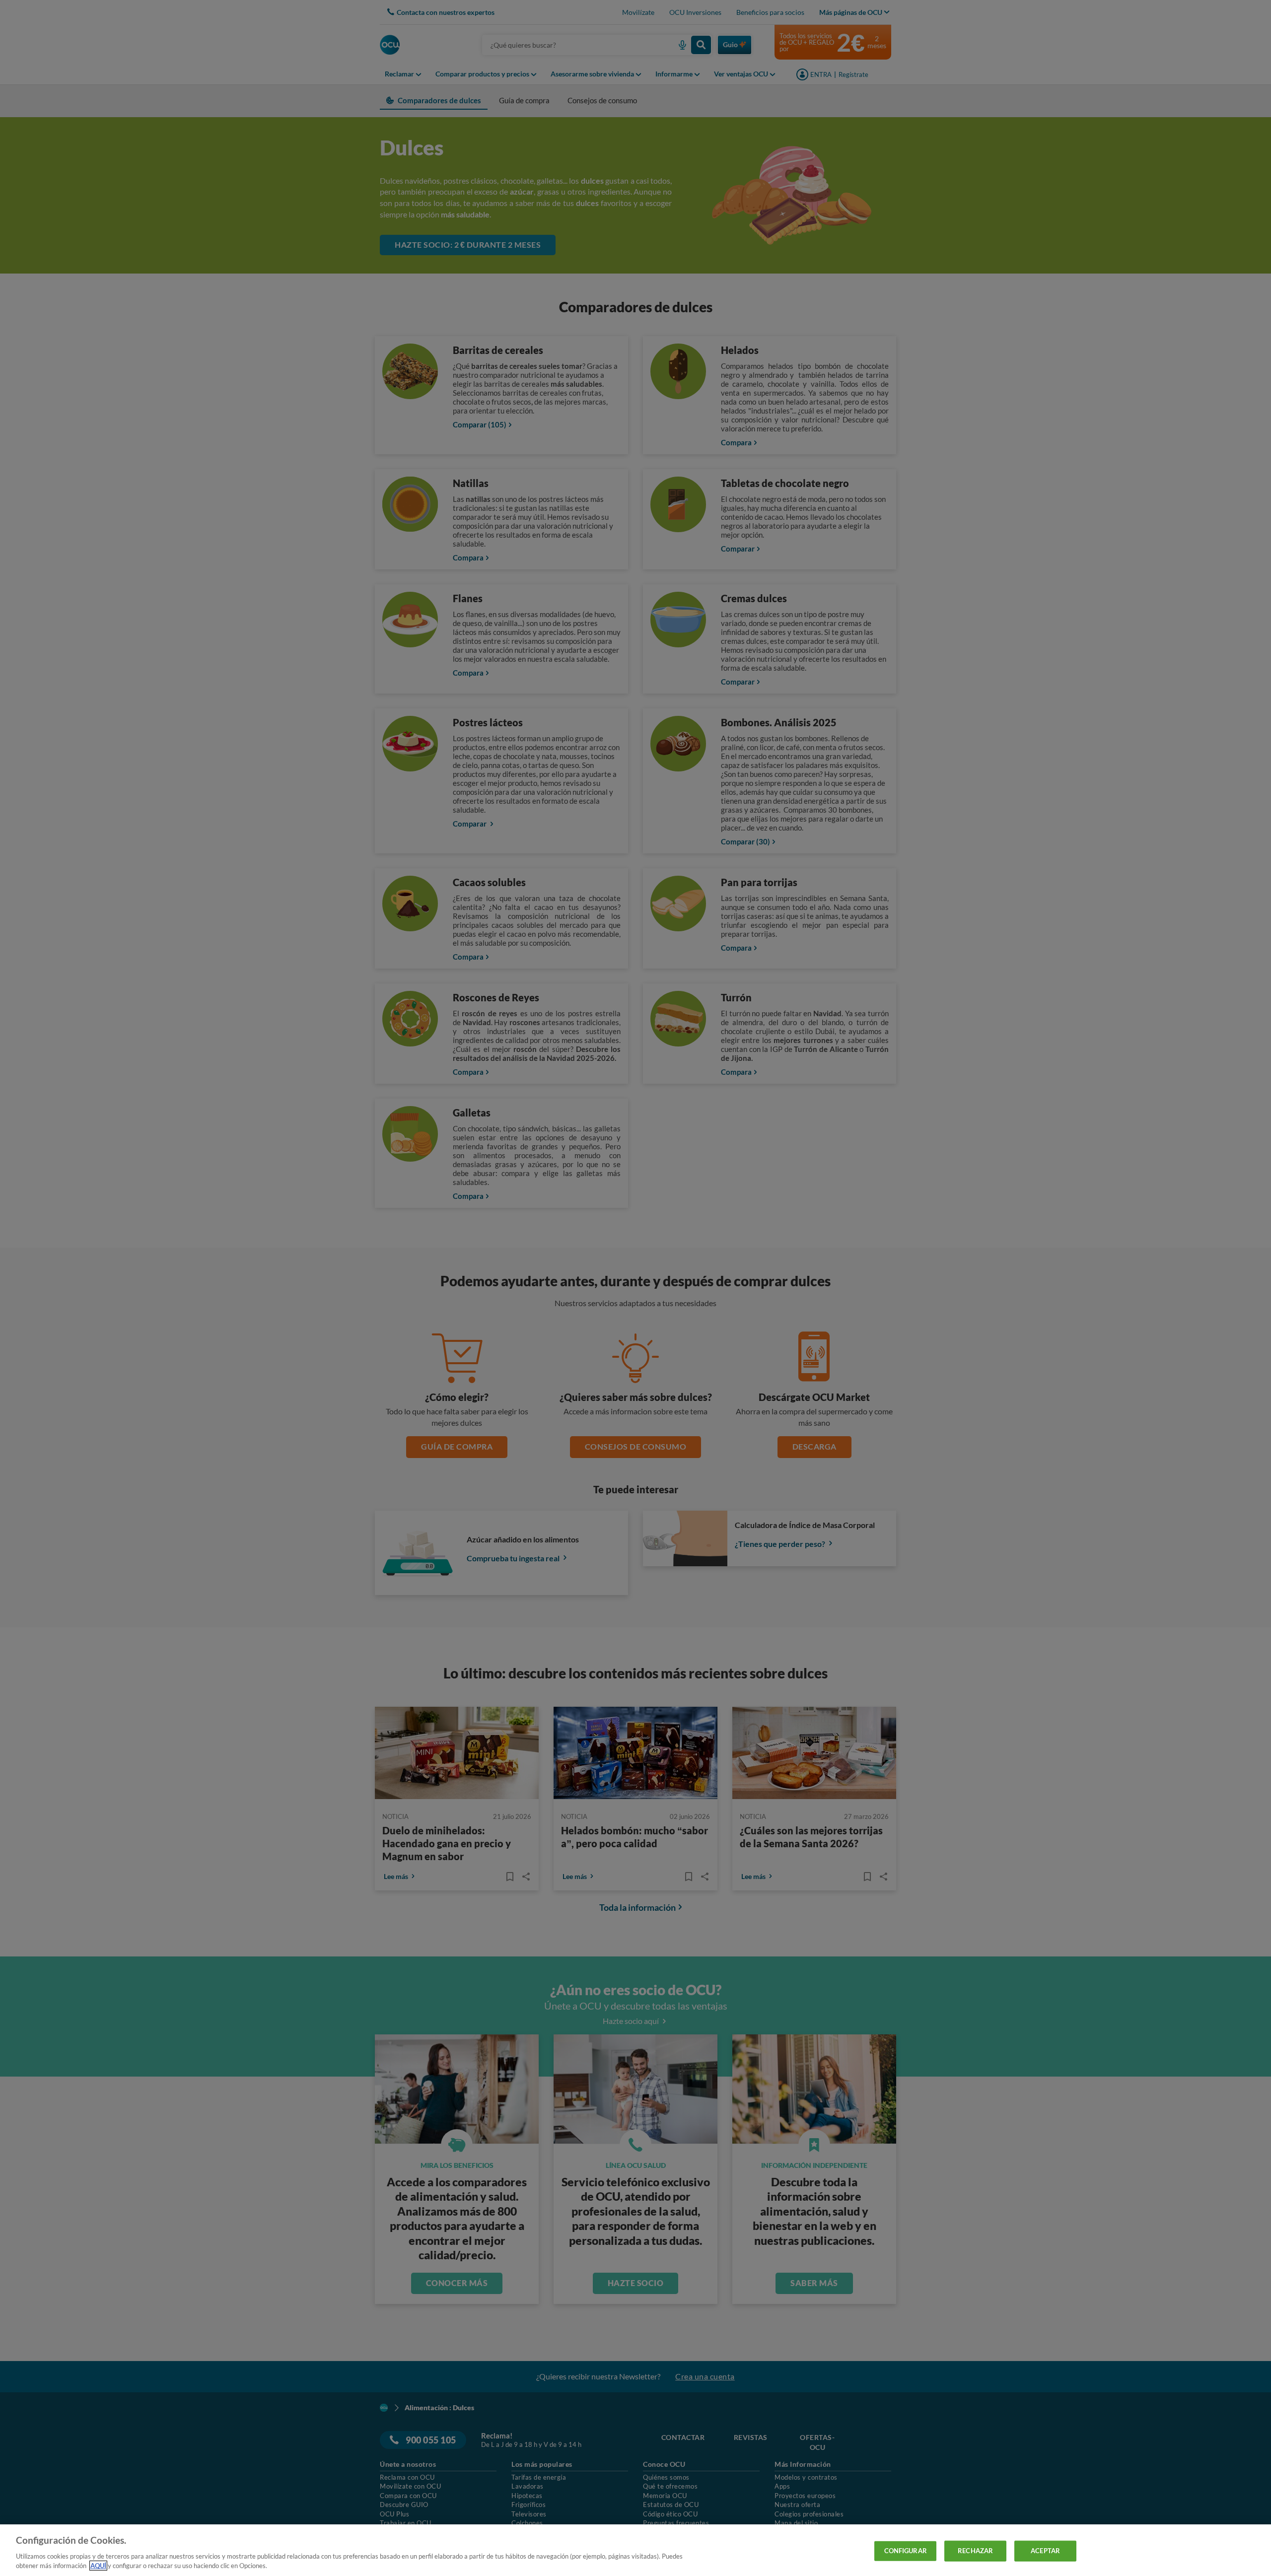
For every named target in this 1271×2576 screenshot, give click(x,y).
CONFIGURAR (906, 2551)
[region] (635, 2550)
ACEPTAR (1045, 2551)
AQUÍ (98, 2566)
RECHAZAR (975, 2551)
